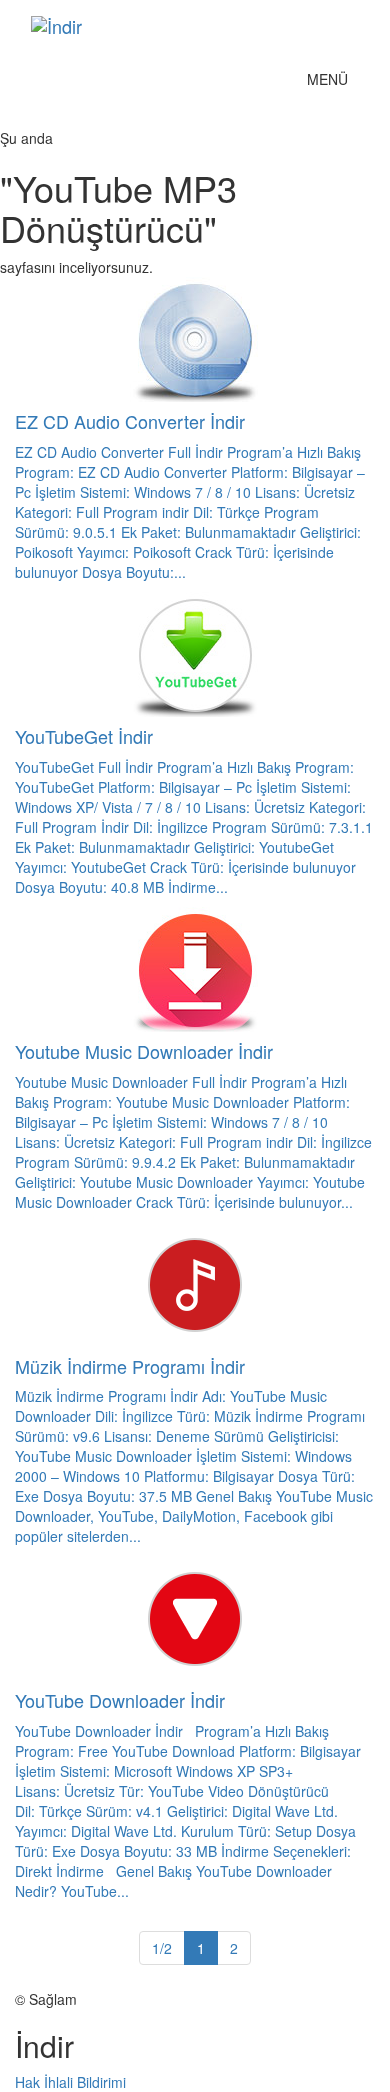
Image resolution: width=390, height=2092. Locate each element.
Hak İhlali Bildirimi (70, 2082)
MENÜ (332, 83)
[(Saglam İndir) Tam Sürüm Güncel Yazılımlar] (164, 26)
